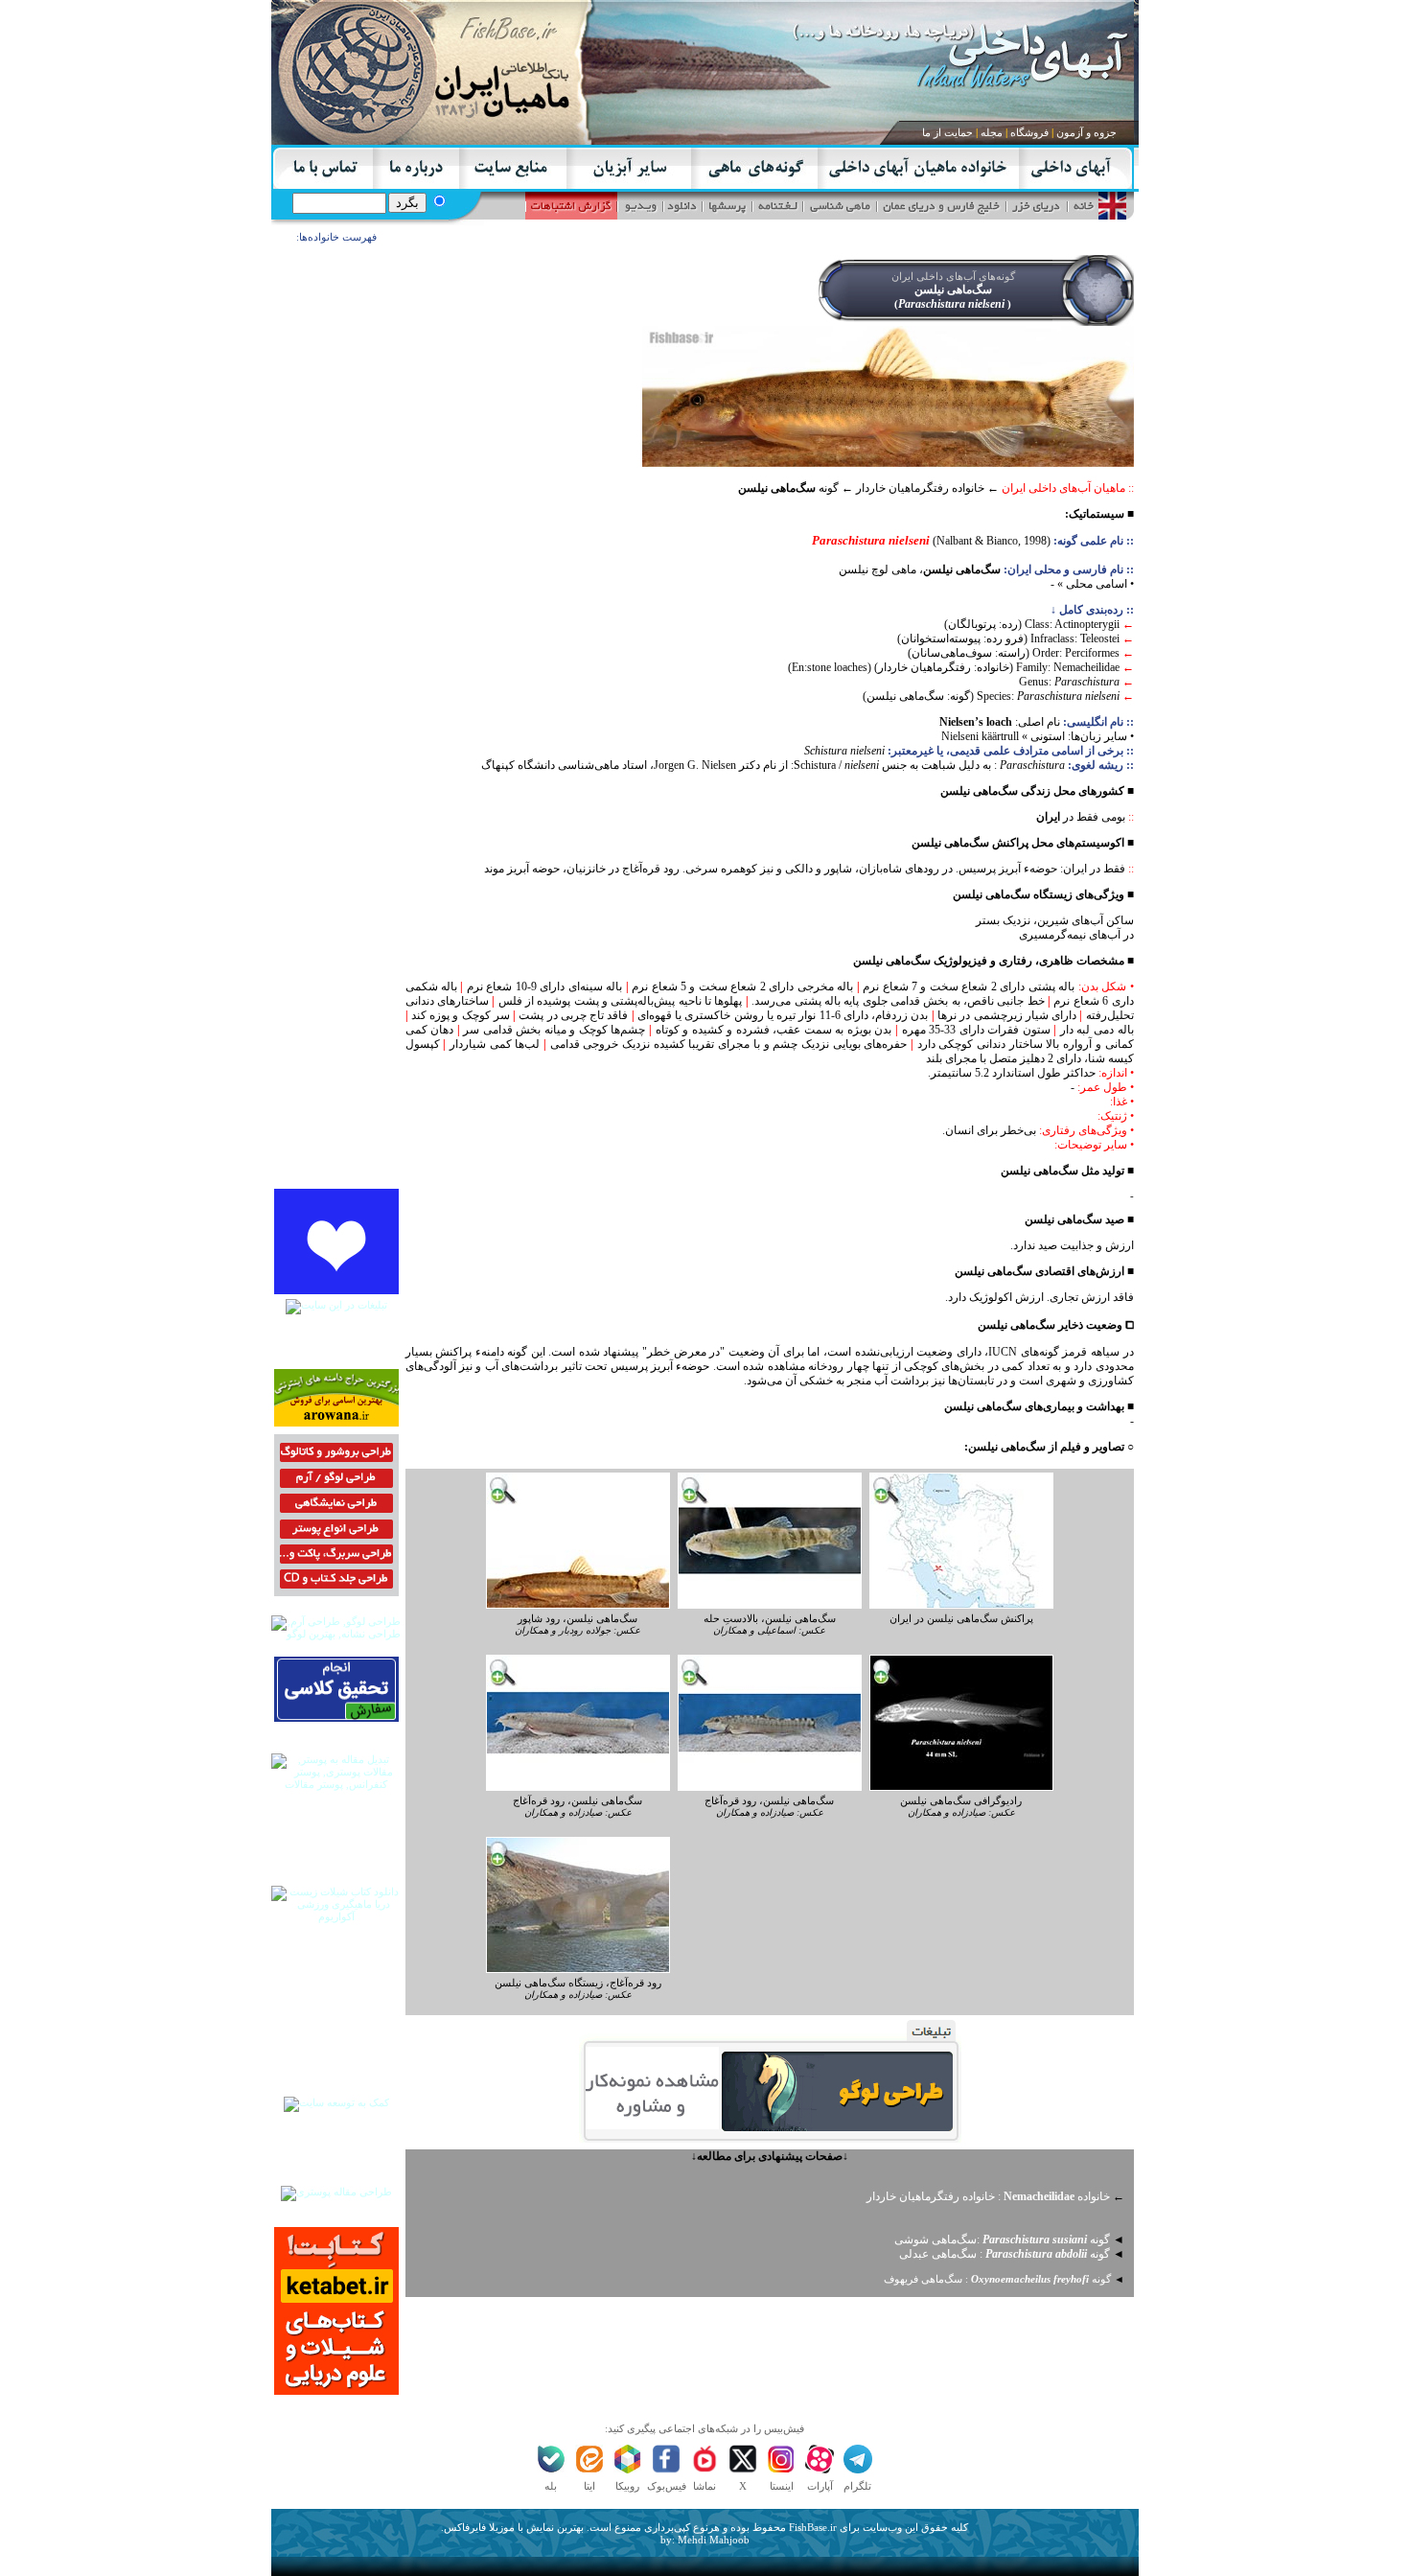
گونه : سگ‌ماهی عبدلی (1005, 2254)
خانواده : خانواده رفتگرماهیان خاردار (988, 2196)
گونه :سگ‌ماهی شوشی (1002, 2239)
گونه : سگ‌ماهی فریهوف (997, 2279)
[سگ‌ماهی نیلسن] (578, 1605)
